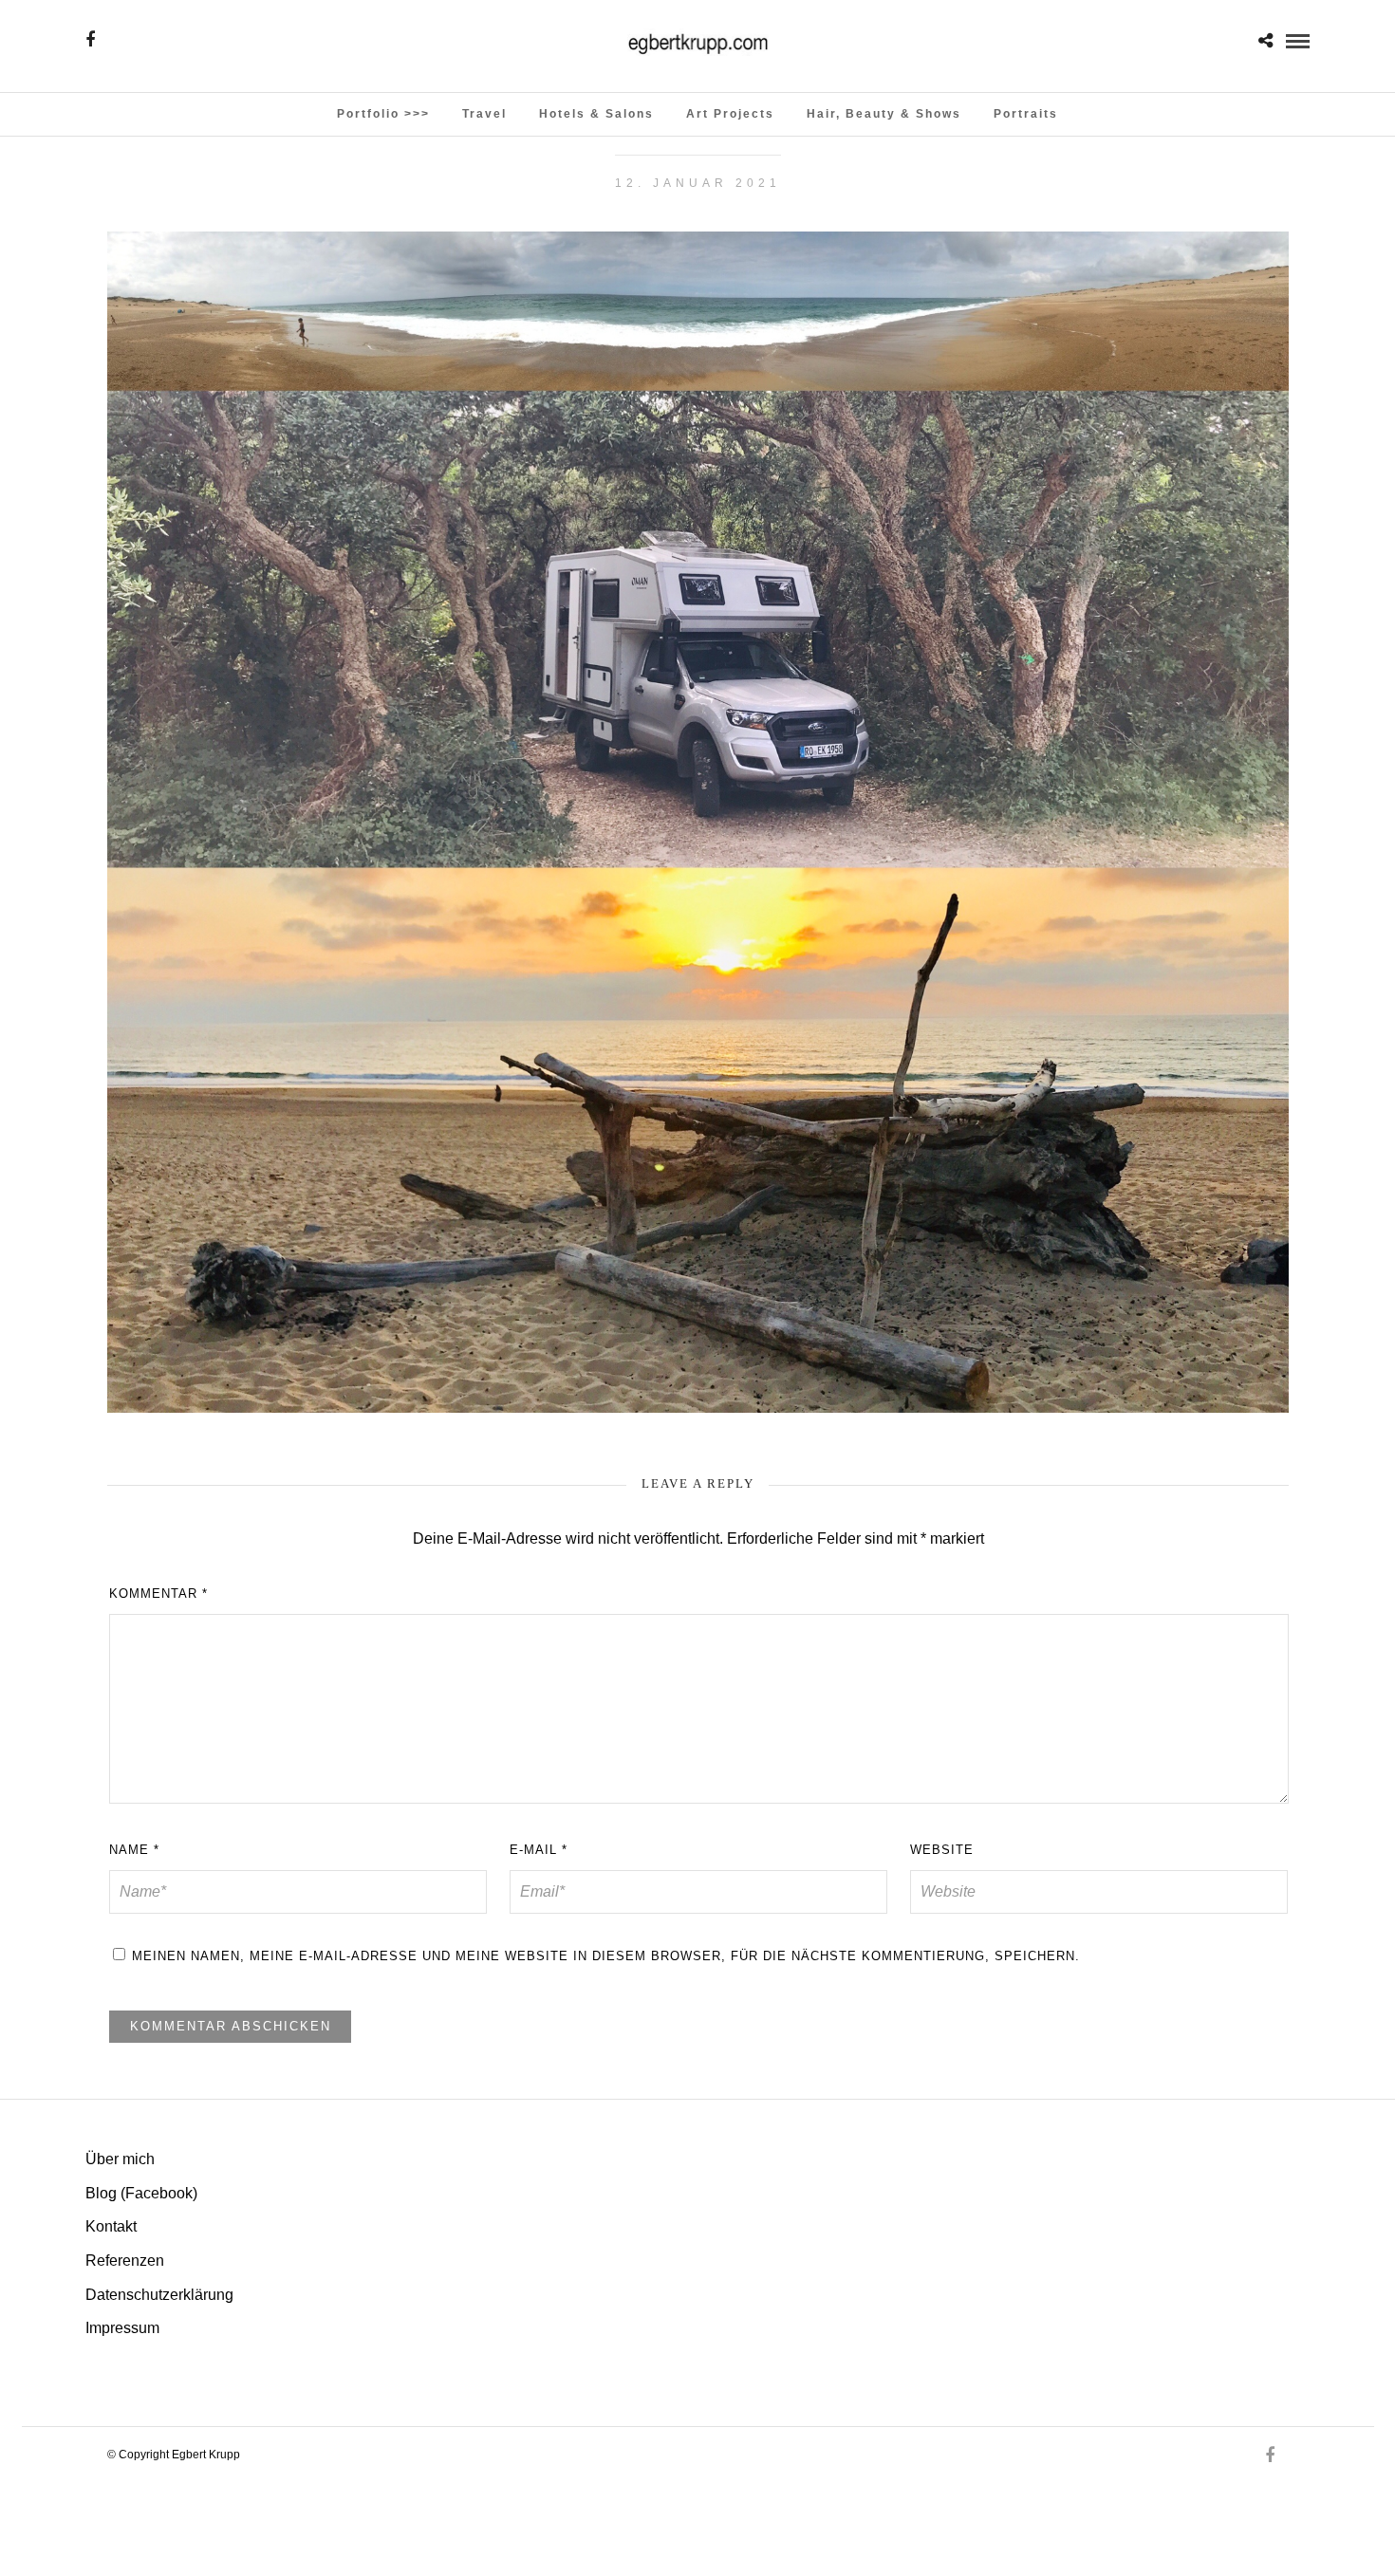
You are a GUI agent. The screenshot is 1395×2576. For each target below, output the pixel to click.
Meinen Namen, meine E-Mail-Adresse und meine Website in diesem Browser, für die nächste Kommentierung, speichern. (606, 1956)
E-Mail (539, 1850)
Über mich (120, 2159)
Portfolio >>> (383, 114)
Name (134, 1850)
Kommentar (158, 1594)
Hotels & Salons (596, 114)
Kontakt (111, 2226)
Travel (484, 114)
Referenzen (125, 2261)
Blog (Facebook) (141, 2193)
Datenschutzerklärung (159, 2295)
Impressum (122, 2328)
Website (942, 1850)
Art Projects (730, 114)
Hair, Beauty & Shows (884, 114)
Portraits (1026, 114)
